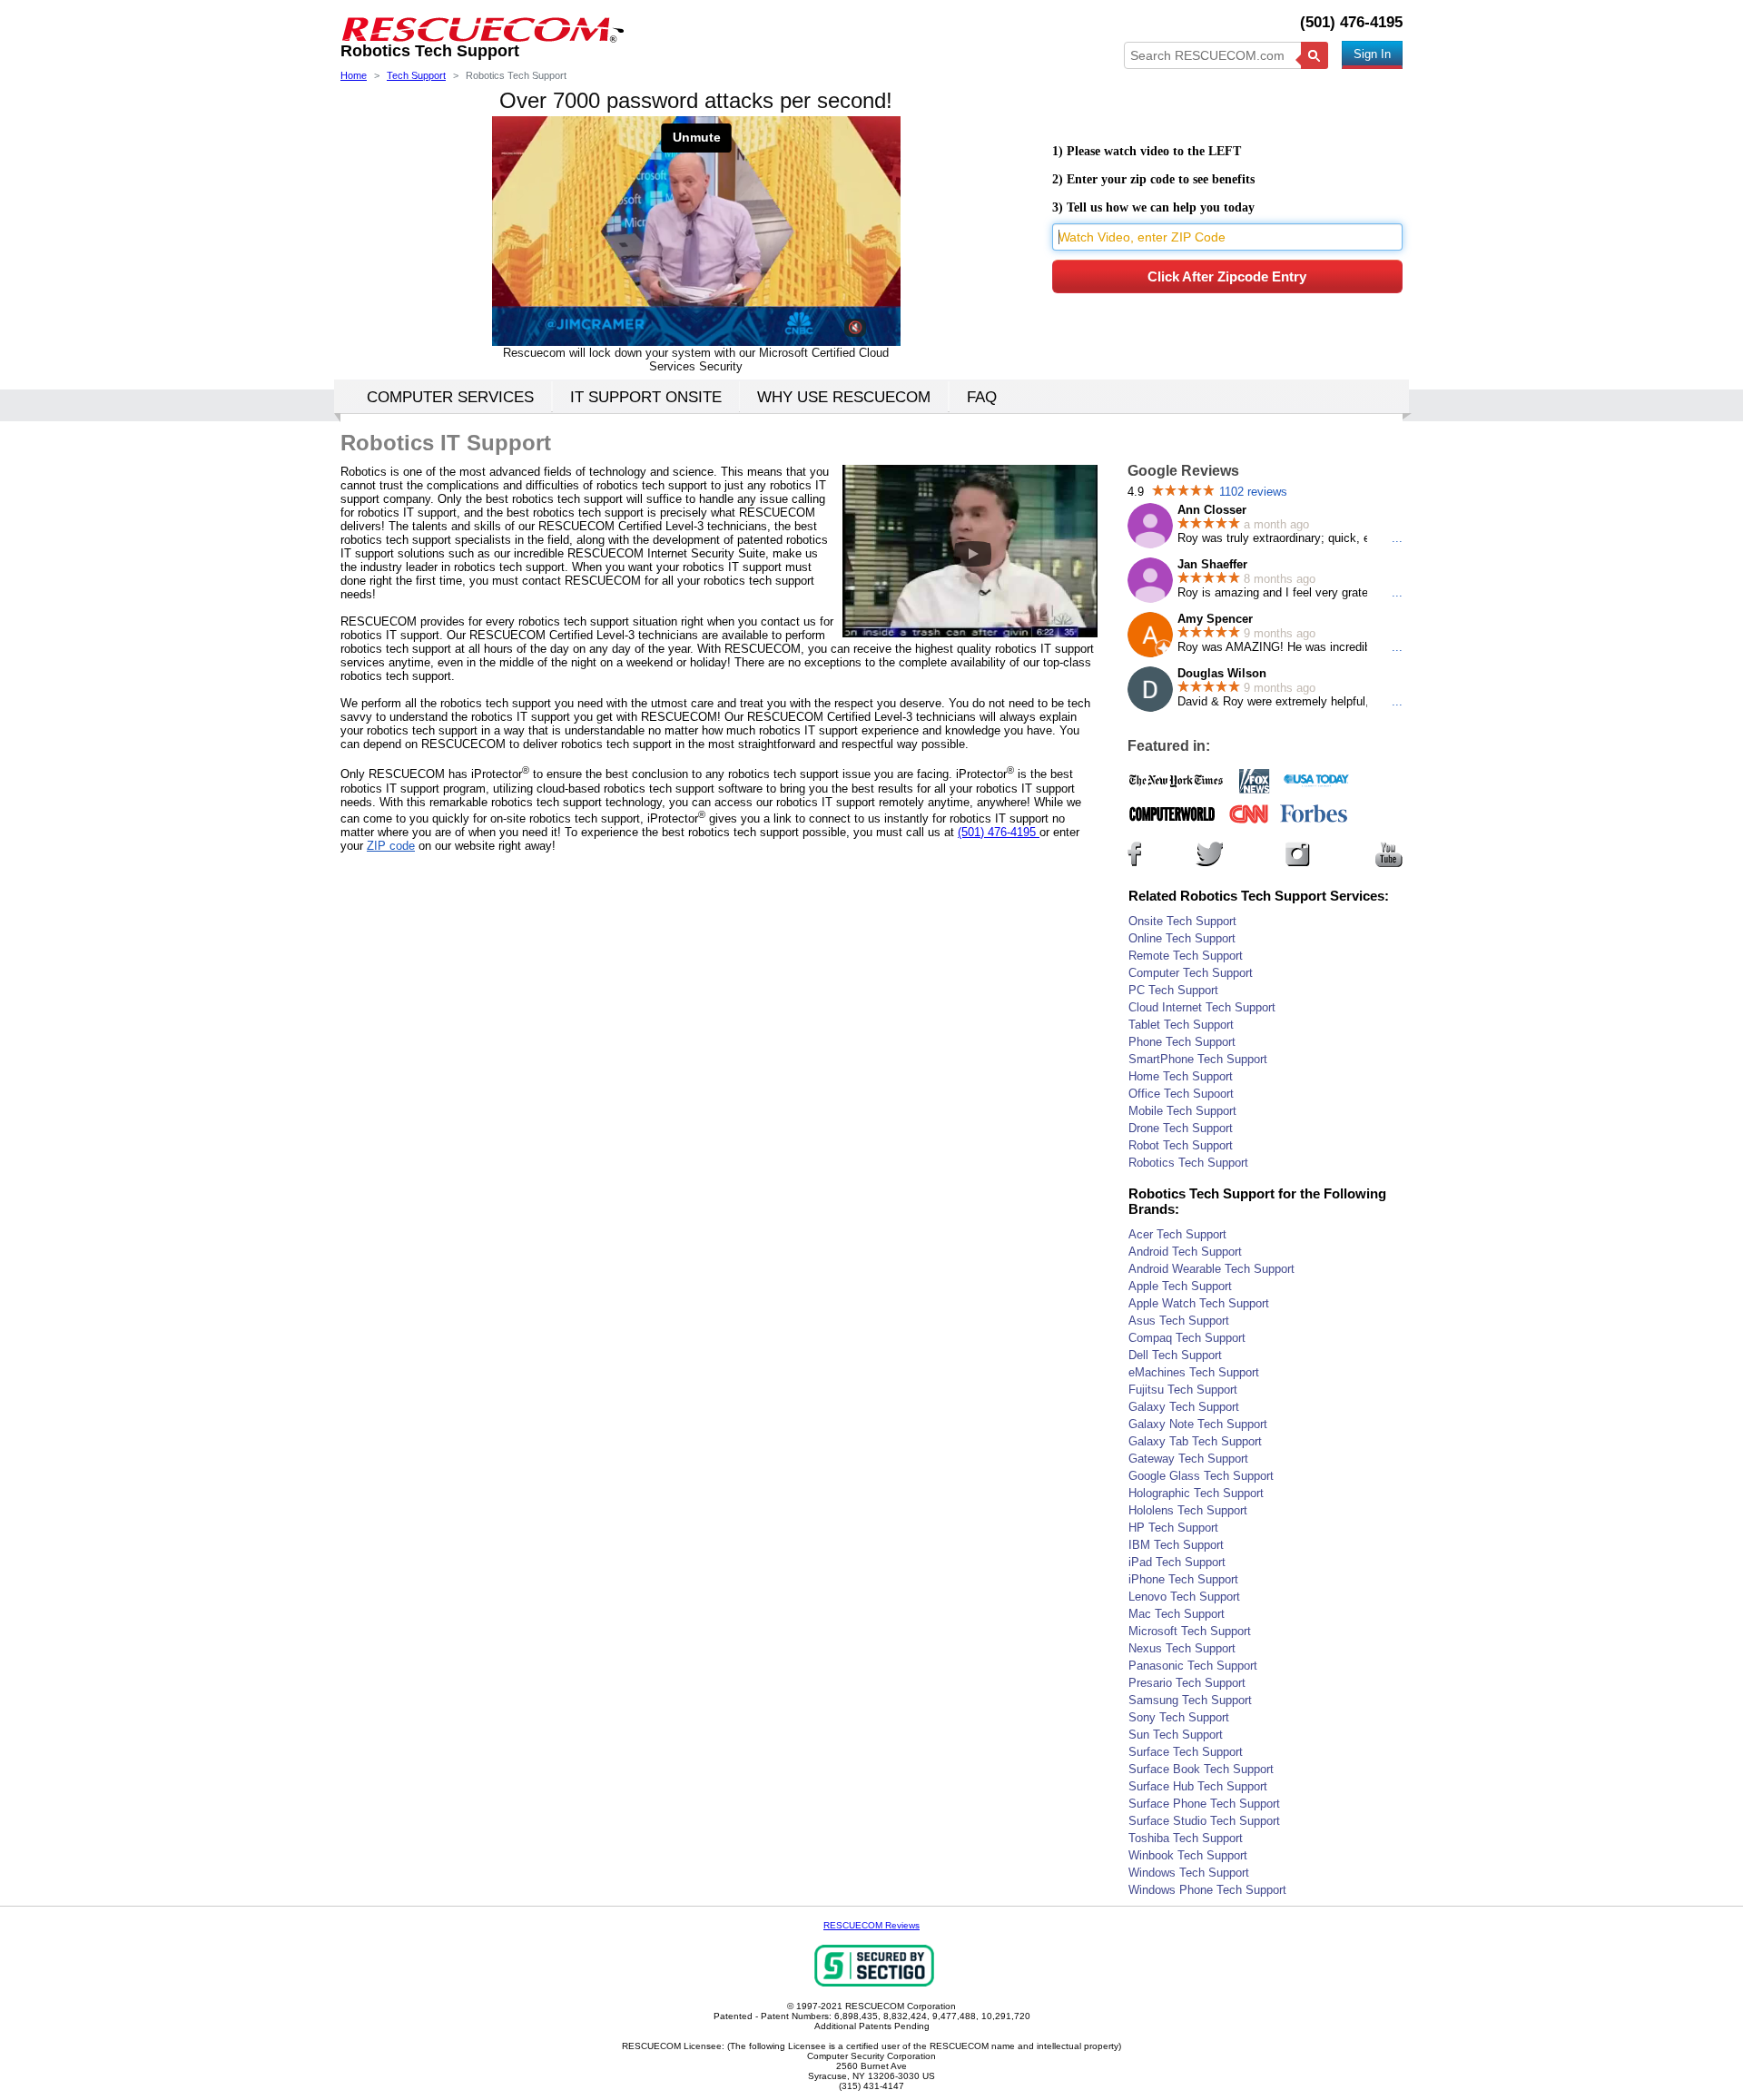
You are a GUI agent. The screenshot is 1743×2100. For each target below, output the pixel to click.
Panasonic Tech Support (1193, 1666)
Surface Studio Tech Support (1204, 1821)
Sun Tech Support (1176, 1735)
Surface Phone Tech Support (1204, 1804)
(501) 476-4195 (1351, 22)
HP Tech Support (1173, 1528)
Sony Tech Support (1179, 1717)
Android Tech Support (1185, 1252)
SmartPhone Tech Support (1198, 1059)
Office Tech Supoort (1181, 1094)
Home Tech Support (1181, 1076)
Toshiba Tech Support (1186, 1838)
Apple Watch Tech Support (1199, 1303)
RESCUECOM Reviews (871, 1925)
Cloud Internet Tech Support (1202, 1007)
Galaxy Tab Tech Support (1195, 1441)
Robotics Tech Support (1188, 1163)
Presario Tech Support (1187, 1683)
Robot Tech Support (1181, 1145)
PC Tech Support (1173, 990)
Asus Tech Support (1179, 1321)
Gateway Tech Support (1188, 1459)
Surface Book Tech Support (1201, 1769)
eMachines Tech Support (1194, 1372)
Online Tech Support (1182, 938)
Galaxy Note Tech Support (1198, 1424)
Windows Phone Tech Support (1207, 1890)
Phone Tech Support (1182, 1042)
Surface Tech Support (1186, 1752)
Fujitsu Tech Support (1183, 1390)
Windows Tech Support (1189, 1873)
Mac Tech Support (1177, 1614)
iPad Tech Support (1177, 1562)
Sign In (1372, 54)
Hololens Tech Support (1188, 1510)
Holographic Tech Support (1196, 1493)
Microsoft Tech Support (1190, 1631)
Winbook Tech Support (1188, 1855)
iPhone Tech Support (1183, 1579)
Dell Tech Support (1175, 1355)
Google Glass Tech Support (1201, 1476)
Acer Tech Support (1177, 1234)
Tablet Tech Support (1181, 1025)
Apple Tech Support (1180, 1286)
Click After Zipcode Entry (1227, 276)
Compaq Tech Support (1187, 1338)
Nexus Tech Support (1182, 1648)
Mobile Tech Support (1182, 1111)
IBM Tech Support (1176, 1545)
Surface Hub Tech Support (1198, 1786)
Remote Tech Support (1186, 956)
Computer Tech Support (1191, 973)
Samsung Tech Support (1190, 1700)
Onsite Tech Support (1182, 921)
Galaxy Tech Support (1184, 1407)
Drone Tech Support (1181, 1128)
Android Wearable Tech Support (1211, 1269)
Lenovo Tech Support (1184, 1597)
